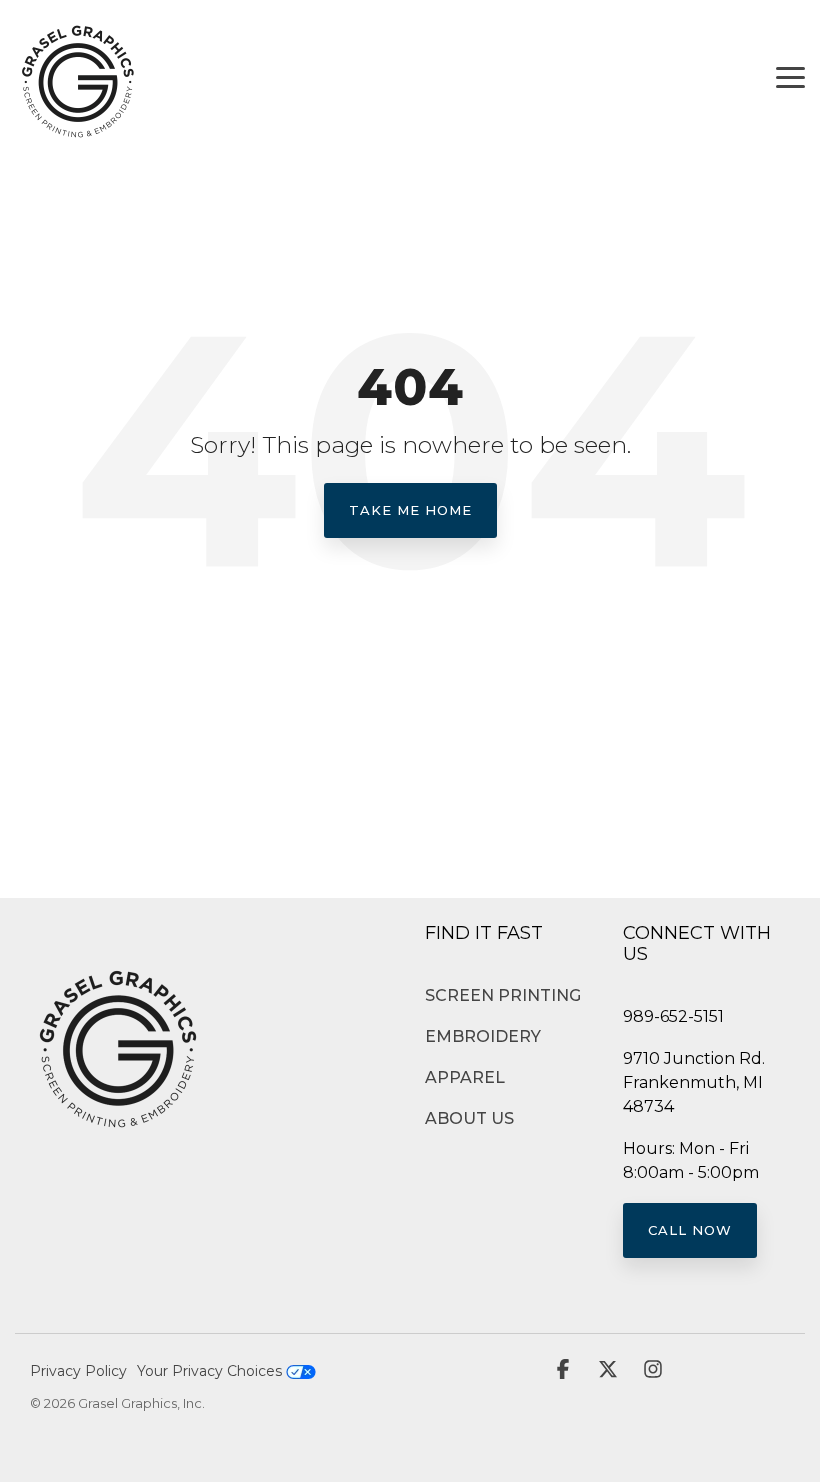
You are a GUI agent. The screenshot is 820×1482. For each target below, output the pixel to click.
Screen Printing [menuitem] (503, 995)
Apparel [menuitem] (465, 1077)
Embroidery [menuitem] (483, 1036)
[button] (790, 76)
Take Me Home (410, 510)
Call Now (690, 1230)
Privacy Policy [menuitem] (78, 1371)
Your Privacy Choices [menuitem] (211, 1371)
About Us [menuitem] (469, 1118)
